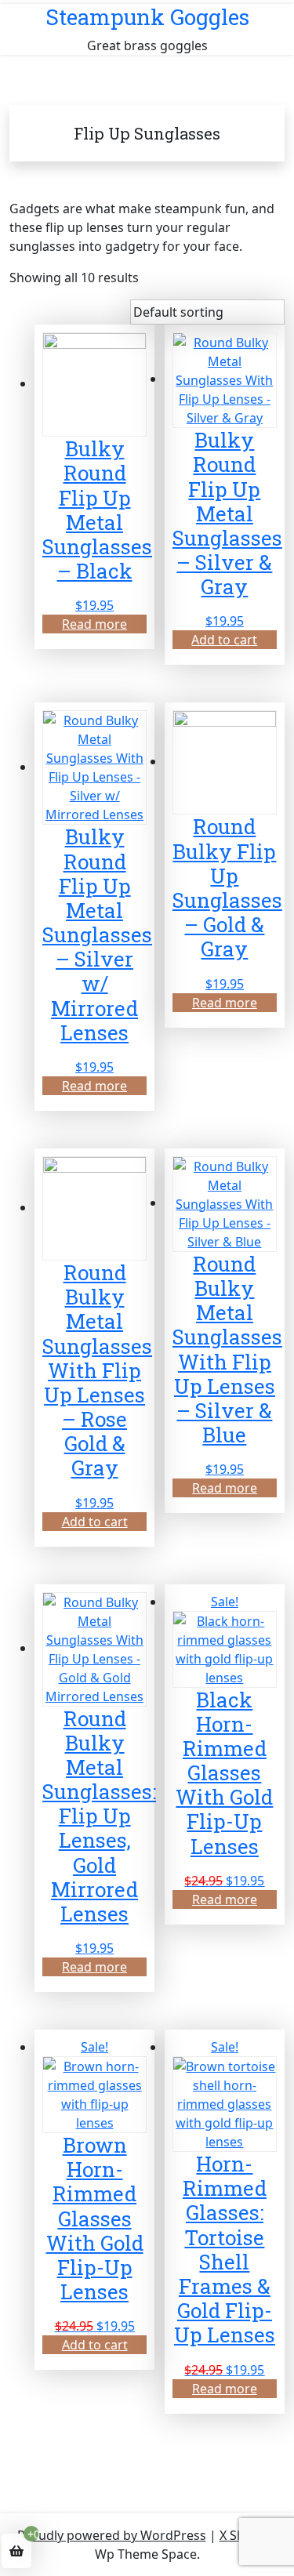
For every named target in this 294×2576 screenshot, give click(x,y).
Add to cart (224, 640)
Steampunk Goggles (147, 17)
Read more (94, 624)
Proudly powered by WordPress (112, 2535)
